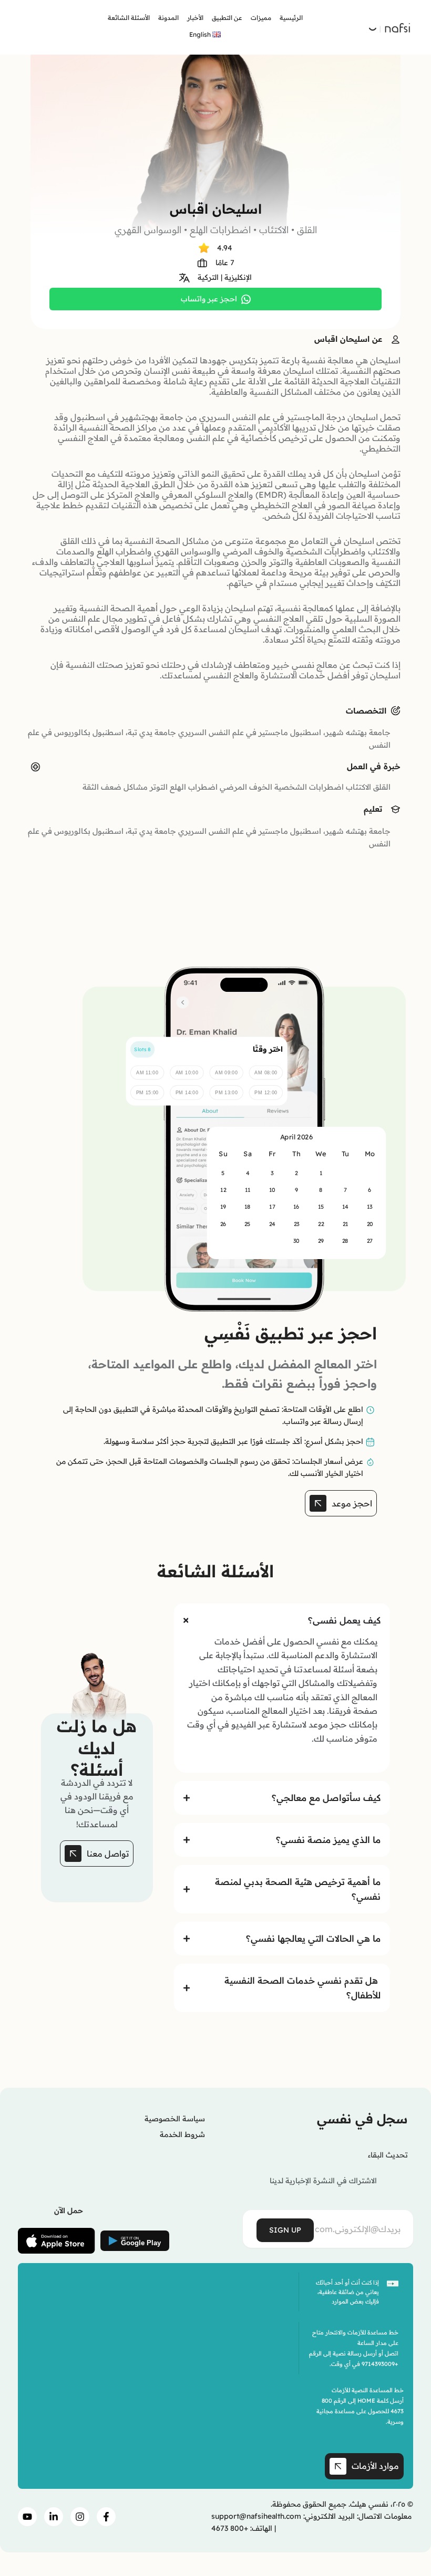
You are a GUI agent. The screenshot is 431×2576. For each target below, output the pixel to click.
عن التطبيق (227, 18)
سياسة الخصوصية (175, 2119)
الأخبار (195, 18)
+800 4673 (230, 2528)
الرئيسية (291, 18)
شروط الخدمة (182, 2134)
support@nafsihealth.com (256, 2516)
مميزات (261, 18)
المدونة (168, 18)
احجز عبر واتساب (209, 299)
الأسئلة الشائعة (129, 18)
